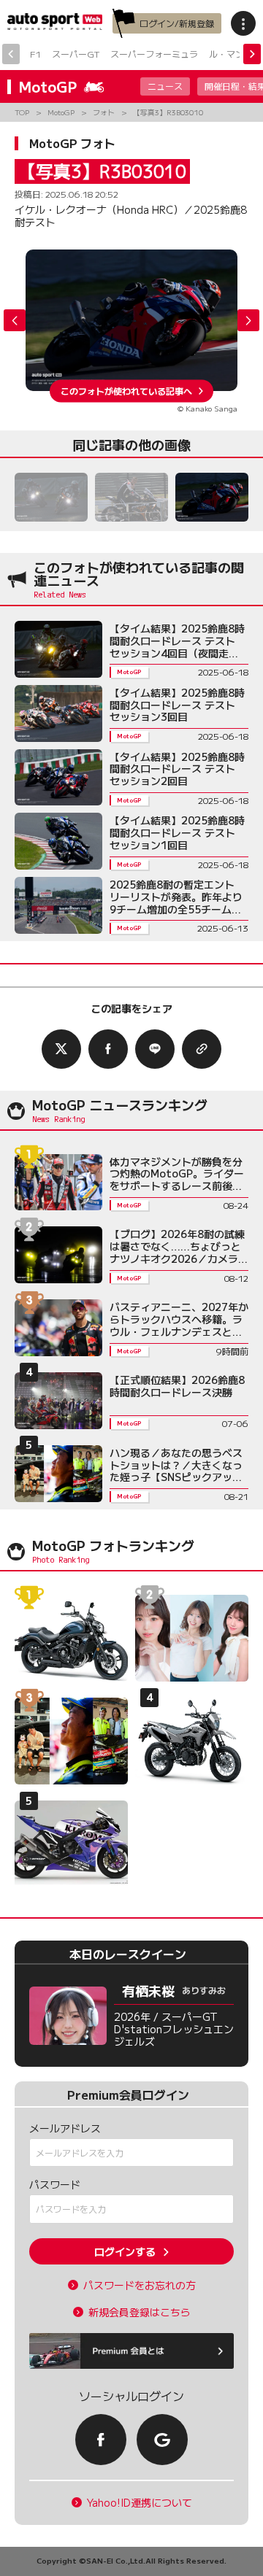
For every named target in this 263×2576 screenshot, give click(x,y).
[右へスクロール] (252, 54)
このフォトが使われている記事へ (126, 391)
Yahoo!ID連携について (140, 2503)
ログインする (125, 2251)
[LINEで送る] (155, 1049)
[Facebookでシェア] (108, 1049)
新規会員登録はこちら (140, 2312)
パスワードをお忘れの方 (140, 2285)
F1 (35, 54)
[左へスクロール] (11, 54)
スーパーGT (76, 54)
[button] (248, 320)
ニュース (165, 86)
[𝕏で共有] (61, 1049)
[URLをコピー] (202, 1049)
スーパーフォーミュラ (154, 54)
